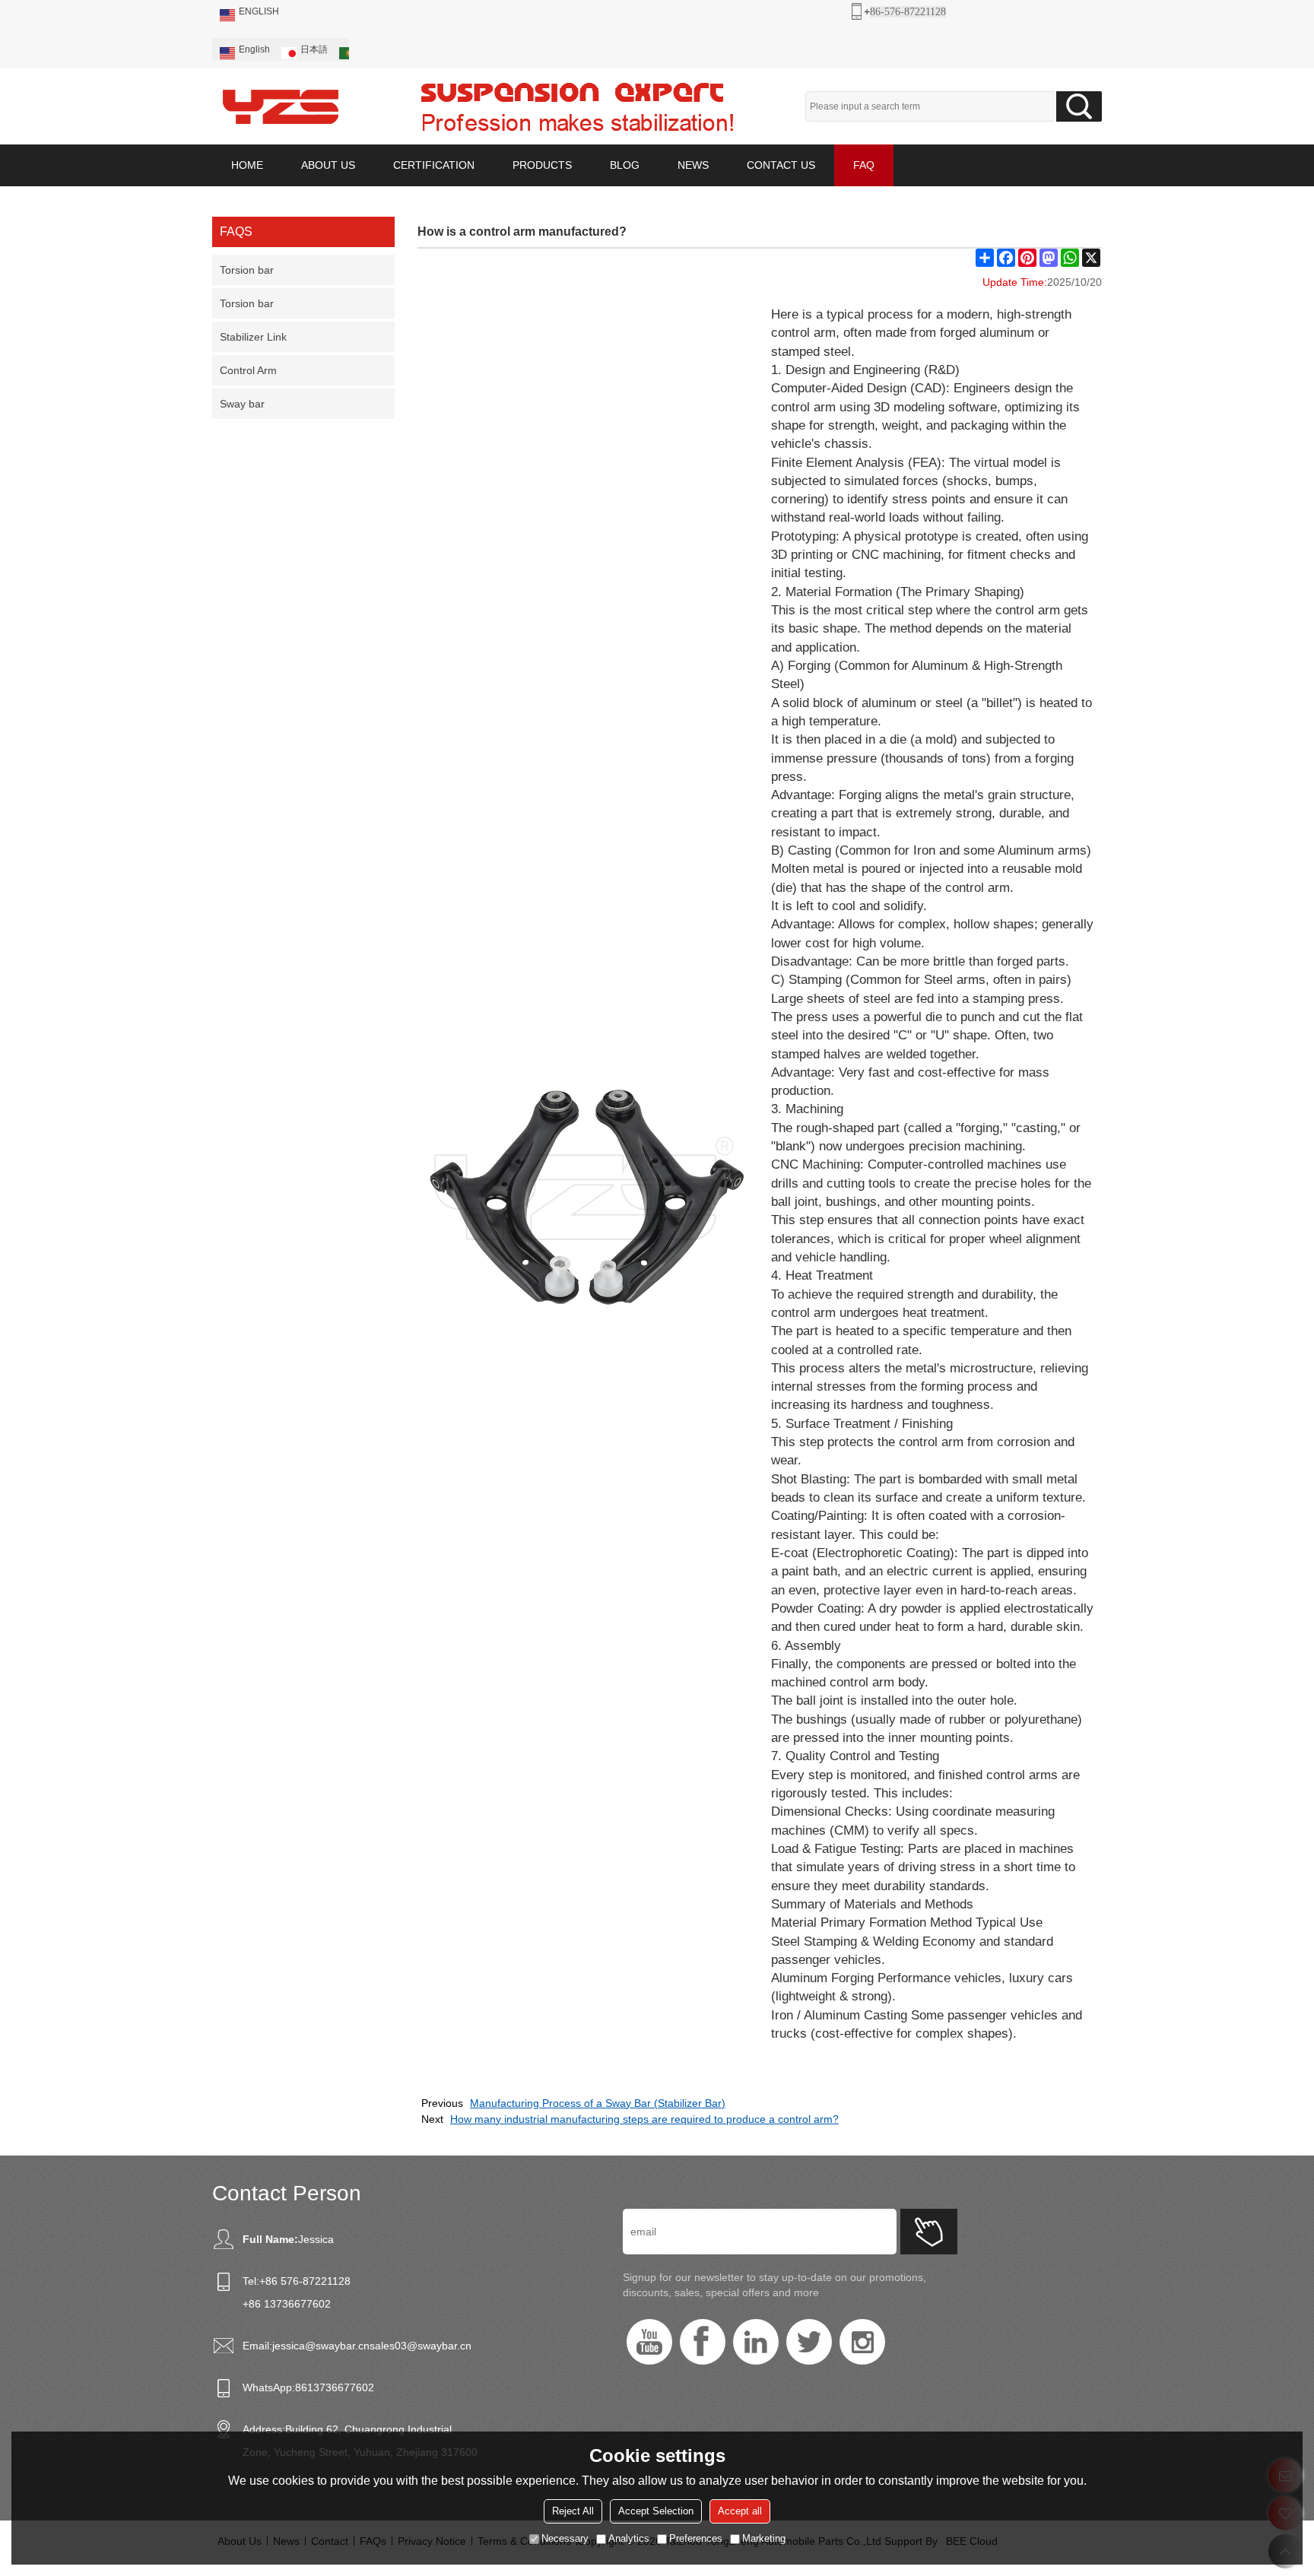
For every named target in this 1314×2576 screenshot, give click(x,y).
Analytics (629, 2538)
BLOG (625, 165)
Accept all (740, 2511)
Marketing (764, 2538)
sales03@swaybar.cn (421, 2346)
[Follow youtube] (649, 2342)
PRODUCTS (542, 165)
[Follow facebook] (703, 2342)
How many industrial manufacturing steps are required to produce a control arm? (644, 2119)
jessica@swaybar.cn (321, 2346)
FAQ (864, 165)
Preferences (696, 2538)
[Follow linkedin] (756, 2342)
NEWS (693, 165)
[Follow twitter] (809, 2342)
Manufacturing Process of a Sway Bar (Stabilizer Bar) (598, 2103)
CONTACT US (781, 165)
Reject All (573, 2511)
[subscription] (929, 2232)
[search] (1079, 106)
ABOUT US (328, 165)
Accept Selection (656, 2511)
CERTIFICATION (434, 165)
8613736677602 (335, 2387)
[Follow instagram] (862, 2342)
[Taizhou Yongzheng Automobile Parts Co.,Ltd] (281, 106)
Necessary (565, 2538)
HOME (247, 165)
